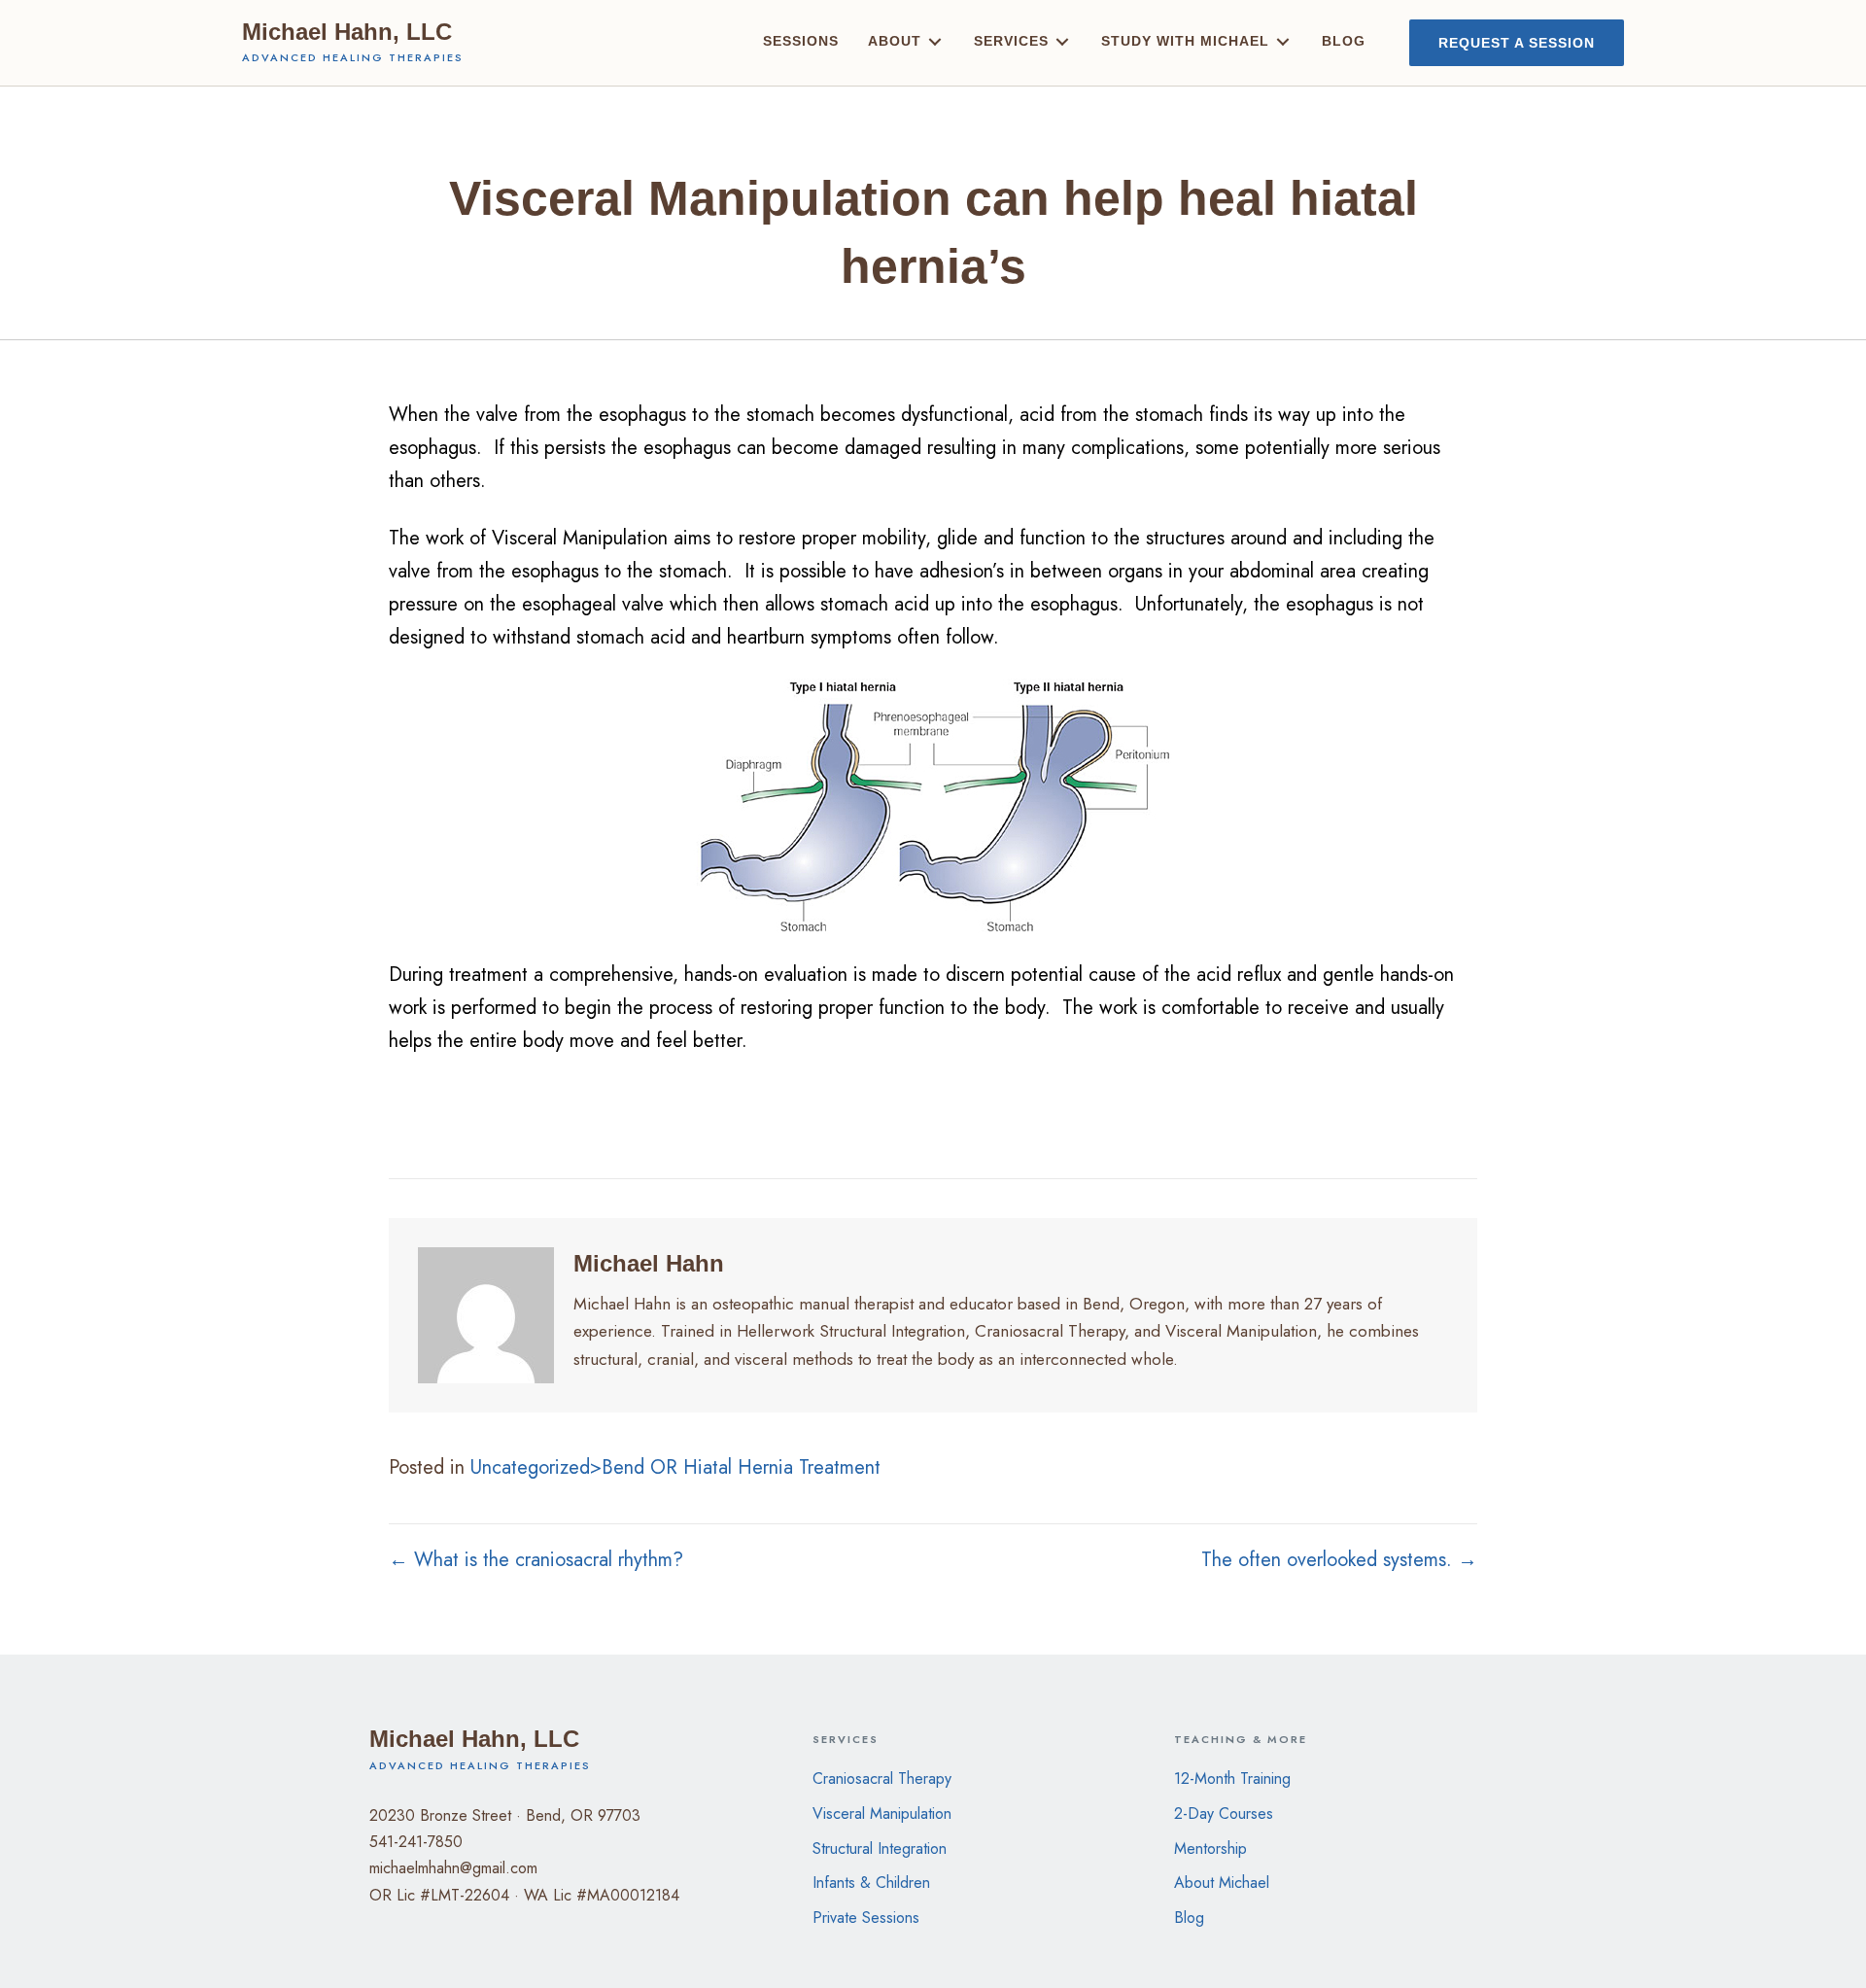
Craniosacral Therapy (882, 1779)
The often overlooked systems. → (1339, 1560)
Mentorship (1210, 1848)
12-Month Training (1232, 1779)
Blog (1189, 1918)
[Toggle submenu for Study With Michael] (1283, 42)
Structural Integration (880, 1848)
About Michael (1222, 1883)
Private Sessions (866, 1918)
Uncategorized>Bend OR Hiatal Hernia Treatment (675, 1467)
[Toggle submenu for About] (935, 42)
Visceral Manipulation (882, 1814)
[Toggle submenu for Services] (1062, 42)
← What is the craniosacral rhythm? (536, 1560)
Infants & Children (871, 1883)
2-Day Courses (1224, 1814)
